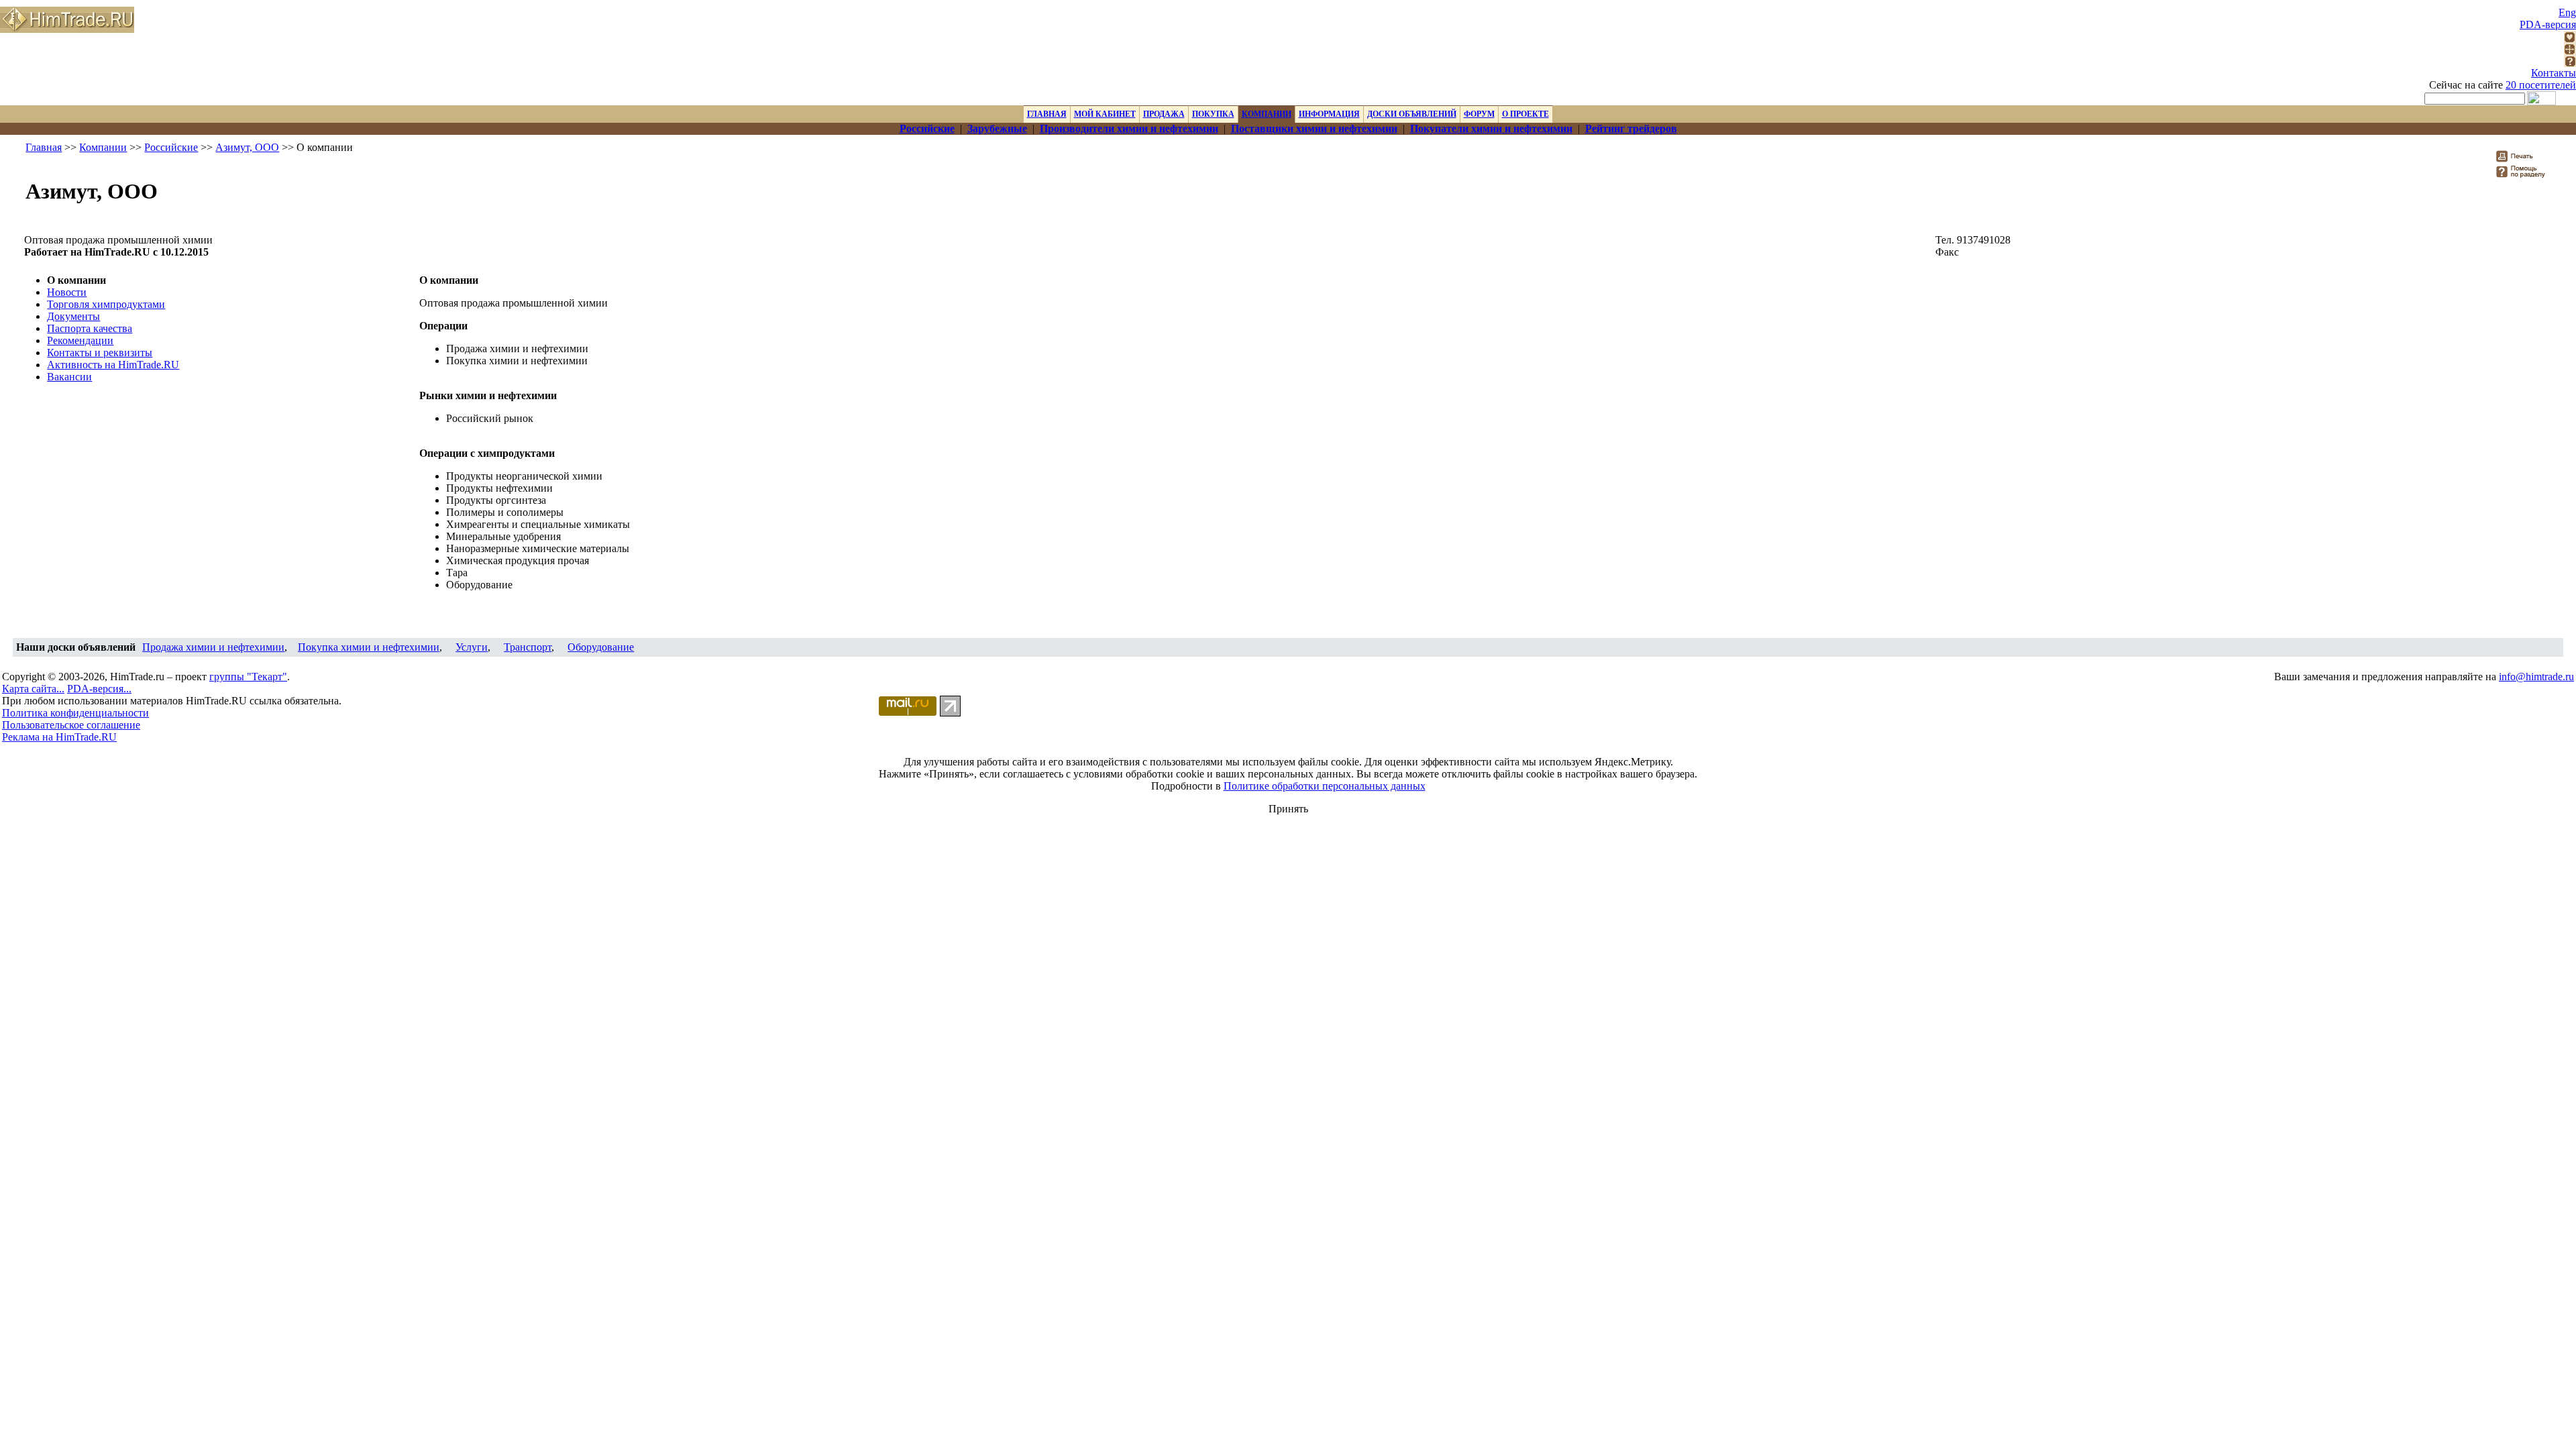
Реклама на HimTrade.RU (59, 737)
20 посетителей (2541, 85)
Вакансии (69, 377)
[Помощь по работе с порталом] (2570, 63)
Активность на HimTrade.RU (113, 365)
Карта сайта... (33, 689)
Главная (44, 147)
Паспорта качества (90, 328)
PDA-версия (2548, 24)
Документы (73, 316)
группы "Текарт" (248, 677)
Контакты (2554, 73)
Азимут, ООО (247, 147)
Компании (103, 147)
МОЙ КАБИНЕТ (1105, 114)
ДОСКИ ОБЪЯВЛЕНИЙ (1412, 114)
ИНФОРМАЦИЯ (1329, 114)
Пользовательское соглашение (71, 725)
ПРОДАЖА (1164, 114)
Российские (171, 147)
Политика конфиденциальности (75, 713)
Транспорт (528, 647)
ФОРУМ (1479, 114)
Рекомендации (80, 340)
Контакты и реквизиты (100, 353)
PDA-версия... (99, 689)
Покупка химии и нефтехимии (369, 647)
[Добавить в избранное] (2570, 39)
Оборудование (601, 647)
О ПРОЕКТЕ (1525, 114)
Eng (2567, 12)
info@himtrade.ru (2536, 677)
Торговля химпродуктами (106, 304)
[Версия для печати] (2523, 160)
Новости (67, 292)
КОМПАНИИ (1267, 114)
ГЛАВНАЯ (1047, 114)
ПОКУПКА (1213, 114)
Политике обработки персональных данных (1325, 786)
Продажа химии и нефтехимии (213, 647)
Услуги (472, 647)
